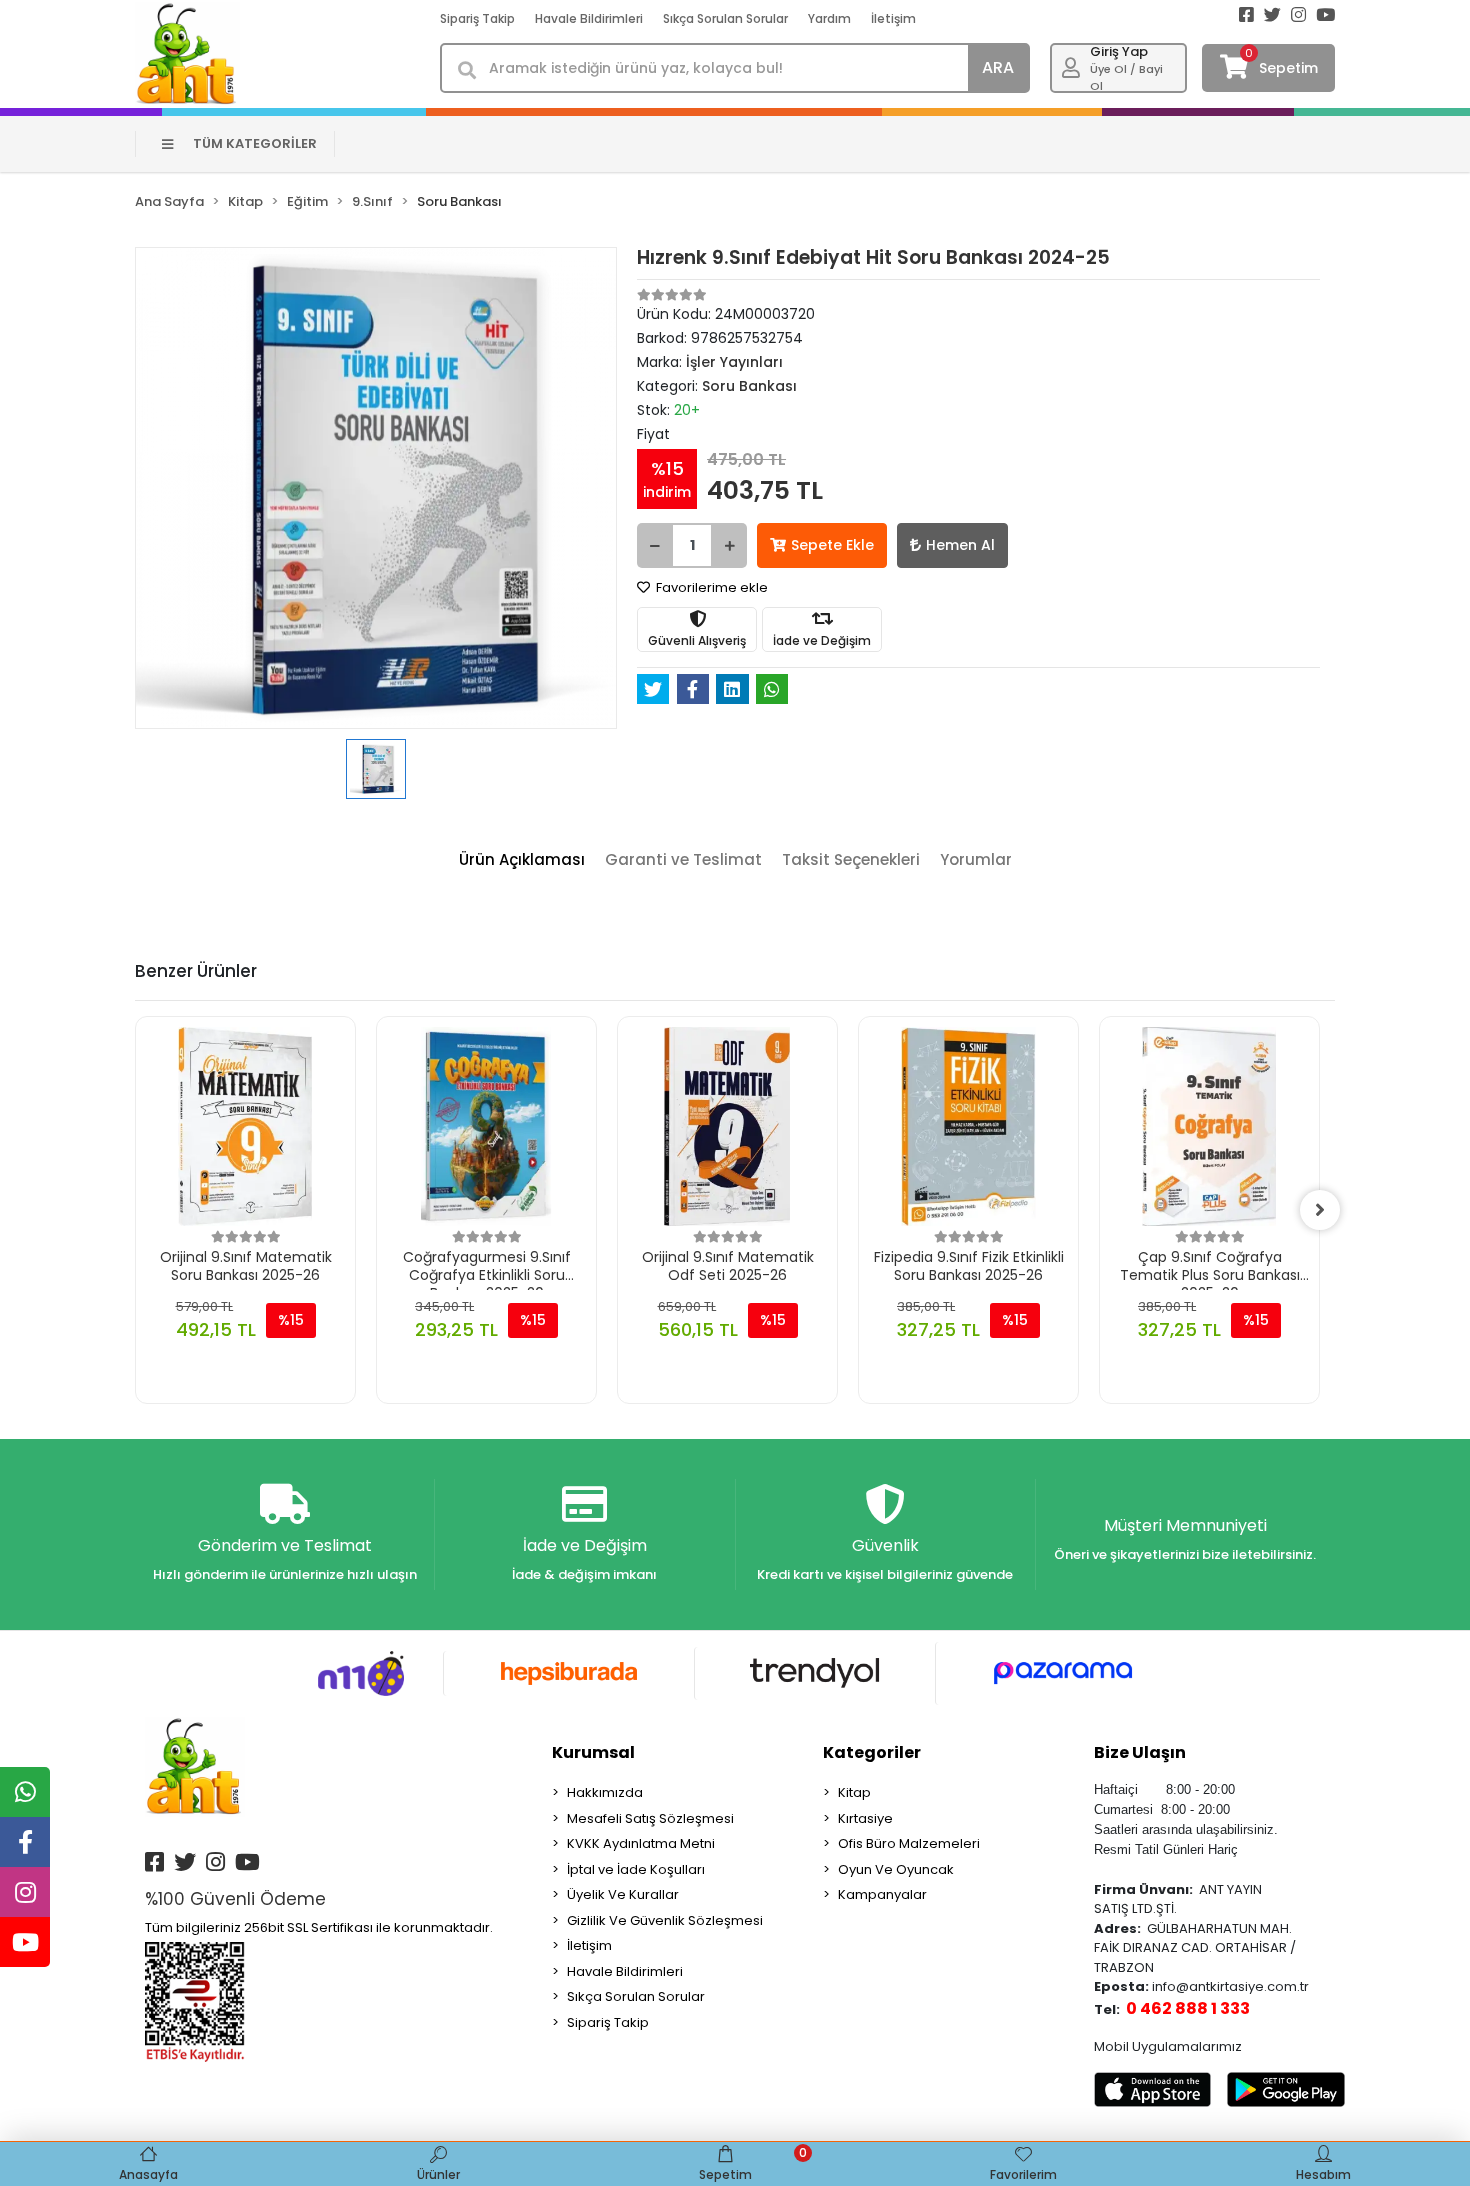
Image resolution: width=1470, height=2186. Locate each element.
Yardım (829, 18)
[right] (1320, 1210)
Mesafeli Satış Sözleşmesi (650, 1818)
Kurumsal (593, 1752)
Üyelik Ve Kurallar (623, 1894)
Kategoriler (872, 1752)
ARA (998, 67)
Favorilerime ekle (710, 587)
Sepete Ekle (832, 545)
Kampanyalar (882, 1894)
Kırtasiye (865, 1818)
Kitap (854, 1792)
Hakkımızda (605, 1792)
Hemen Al (960, 545)
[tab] (522, 860)
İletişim (893, 18)
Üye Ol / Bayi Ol (1126, 77)
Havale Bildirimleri (589, 18)
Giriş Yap (1119, 51)
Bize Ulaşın (1140, 1752)
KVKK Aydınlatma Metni (641, 1843)
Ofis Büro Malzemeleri (909, 1843)
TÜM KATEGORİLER (255, 143)
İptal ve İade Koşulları (636, 1869)
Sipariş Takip (477, 18)
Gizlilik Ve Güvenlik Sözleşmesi (665, 1920)
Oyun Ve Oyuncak (896, 1869)
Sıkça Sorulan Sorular (725, 18)
